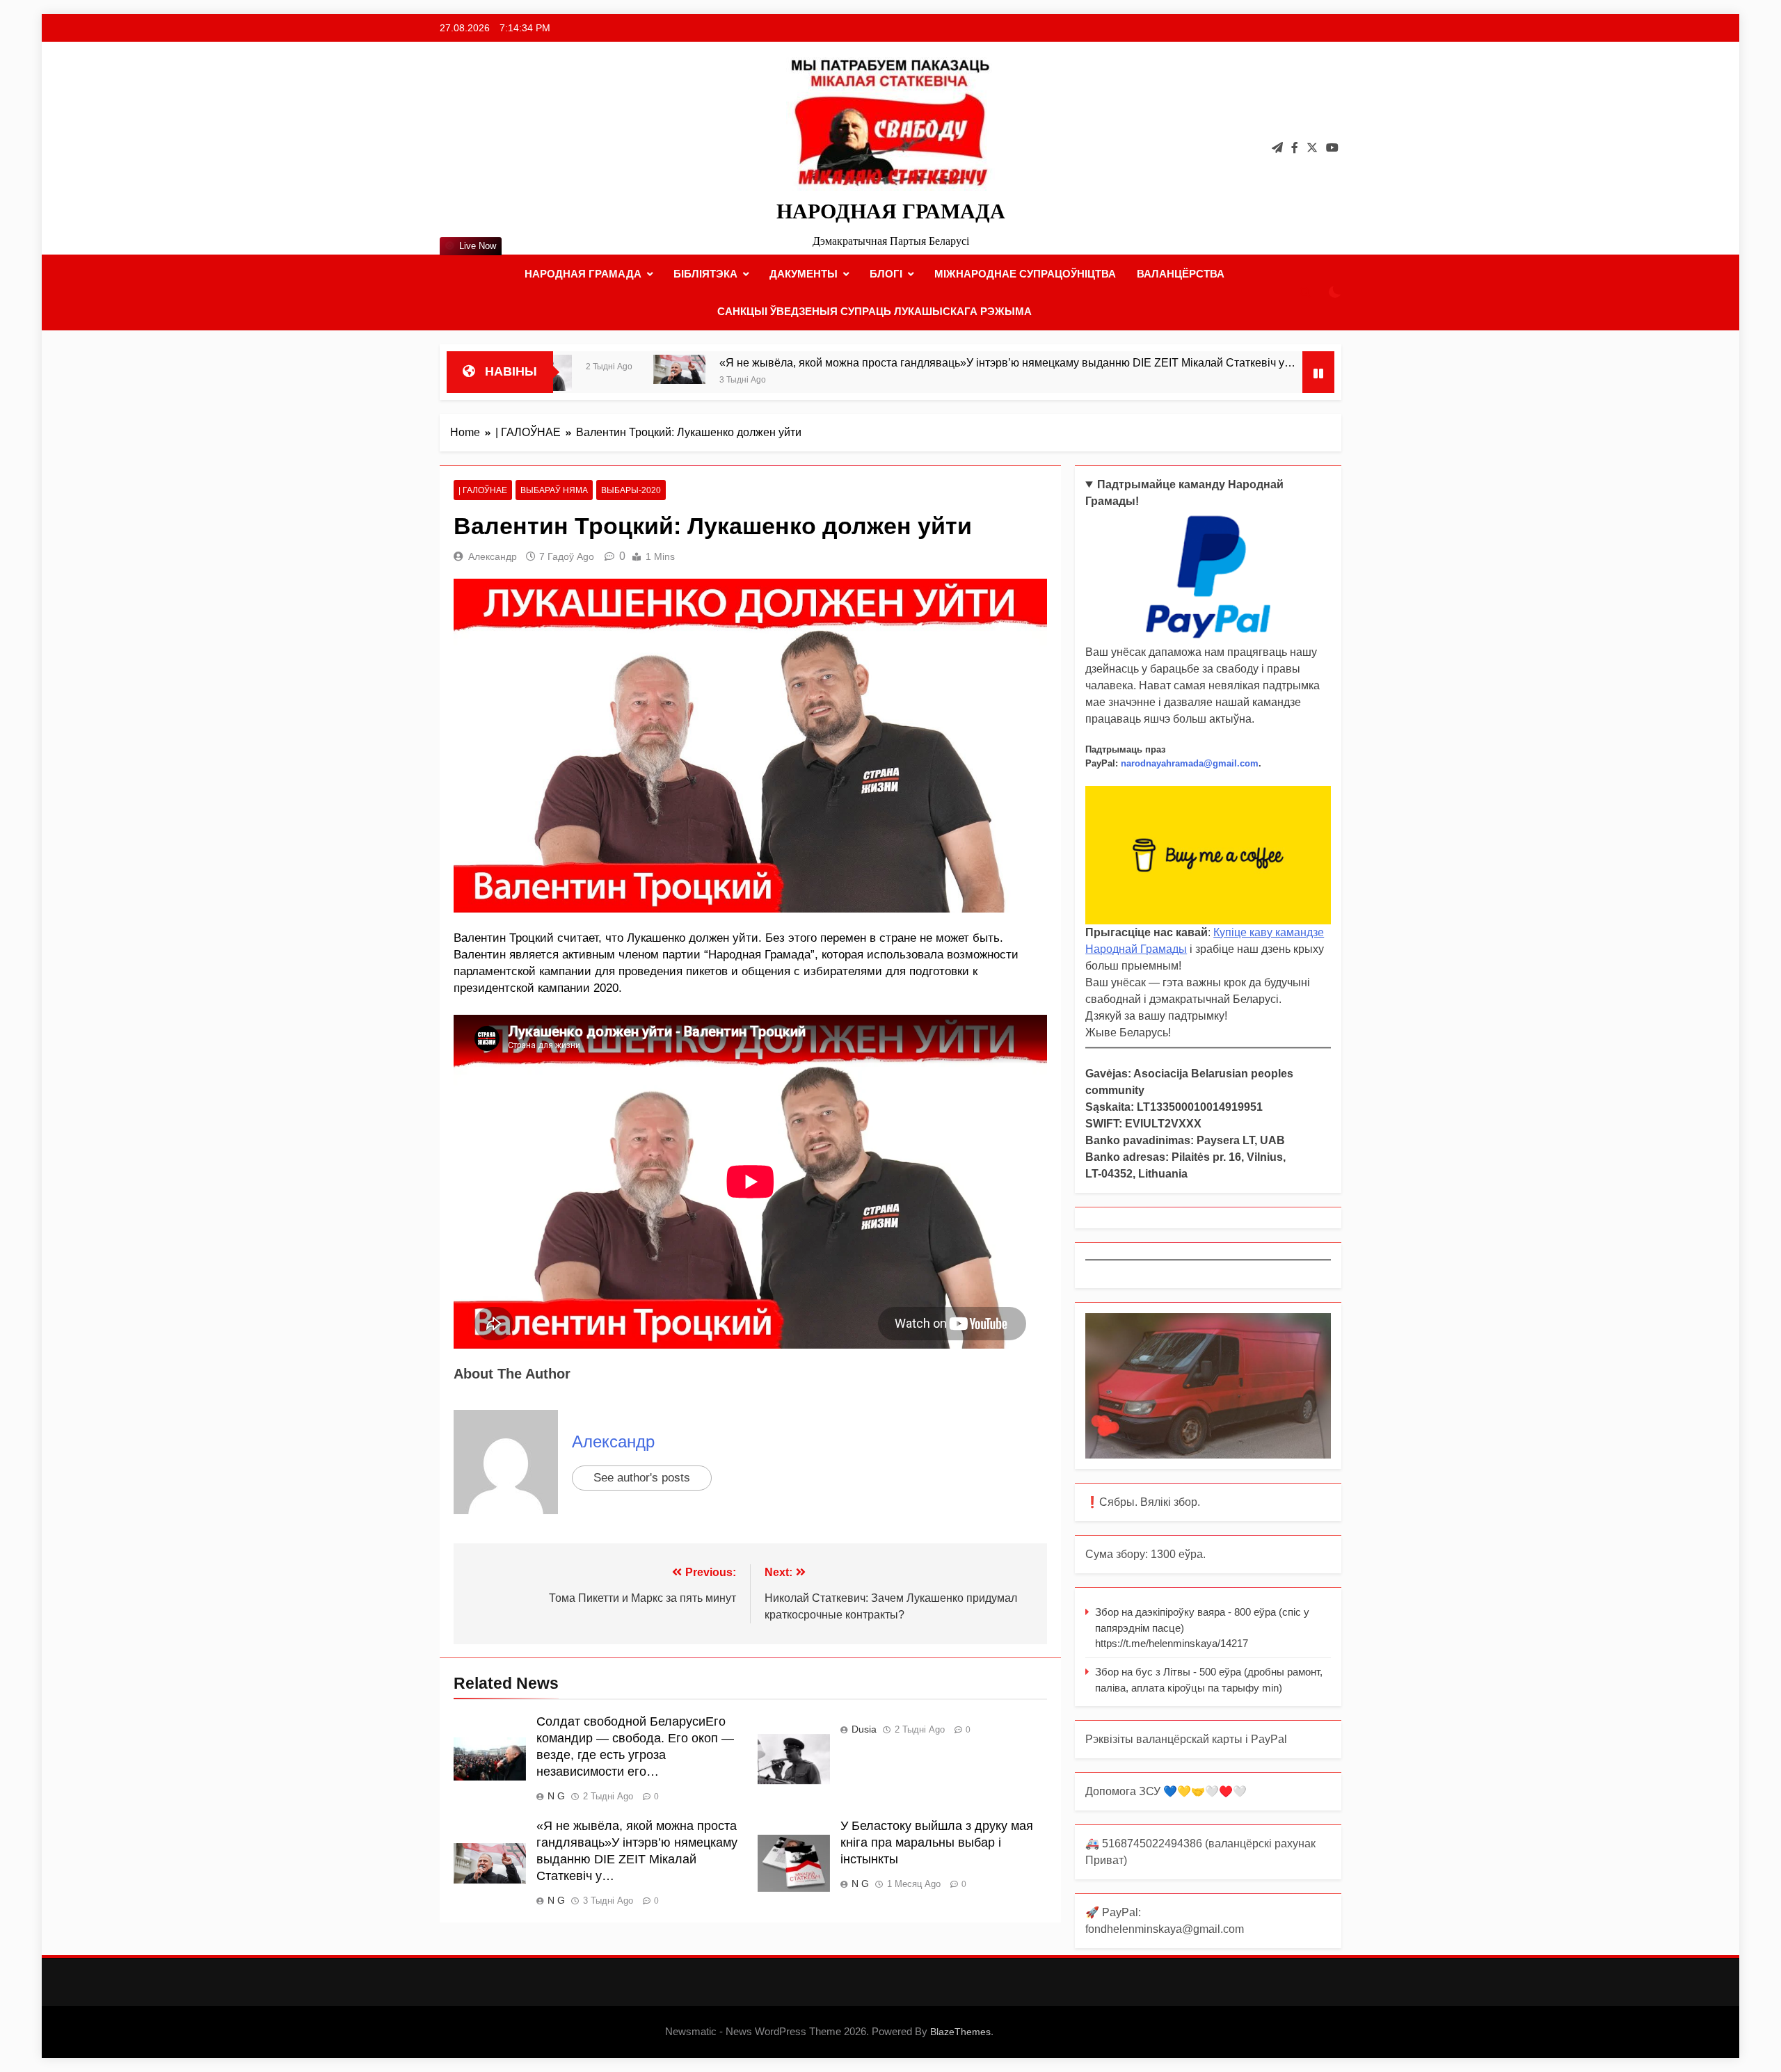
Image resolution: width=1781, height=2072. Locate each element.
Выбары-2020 (631, 490)
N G (556, 1796)
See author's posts (642, 1478)
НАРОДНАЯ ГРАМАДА (891, 211)
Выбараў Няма (554, 490)
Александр (493, 556)
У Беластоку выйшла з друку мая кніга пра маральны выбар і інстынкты (937, 1842)
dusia (864, 1729)
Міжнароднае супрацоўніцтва (1025, 274)
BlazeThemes (960, 2032)
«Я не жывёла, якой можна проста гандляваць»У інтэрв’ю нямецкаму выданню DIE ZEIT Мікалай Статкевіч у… (879, 362)
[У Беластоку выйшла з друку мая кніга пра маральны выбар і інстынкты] (1214, 376)
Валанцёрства (1181, 274)
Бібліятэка (705, 274)
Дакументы (804, 274)
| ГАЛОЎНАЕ (483, 490)
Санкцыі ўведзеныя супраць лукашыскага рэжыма (874, 311)
